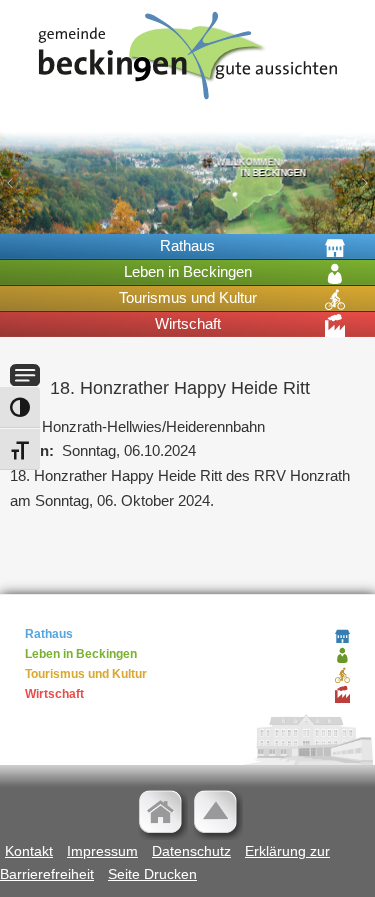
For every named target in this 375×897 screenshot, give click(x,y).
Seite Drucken (152, 874)
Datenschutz (191, 851)
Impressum (102, 851)
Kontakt (29, 851)
